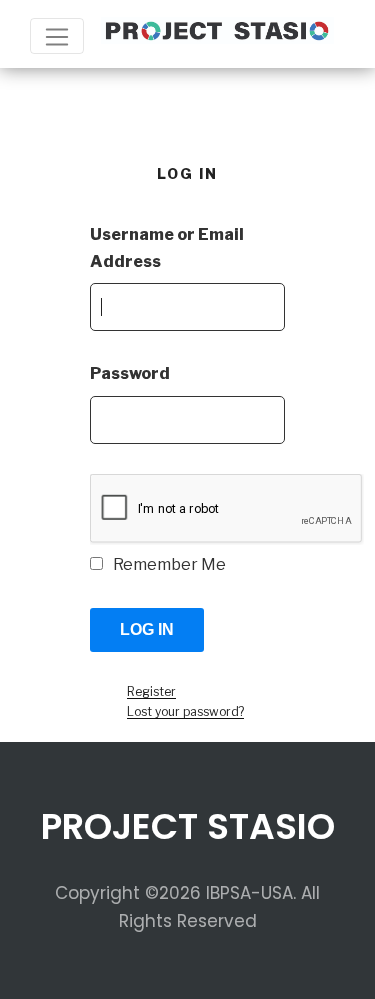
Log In (147, 629)
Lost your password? (185, 711)
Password (130, 373)
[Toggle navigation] (57, 36)
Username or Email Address (167, 248)
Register (151, 691)
